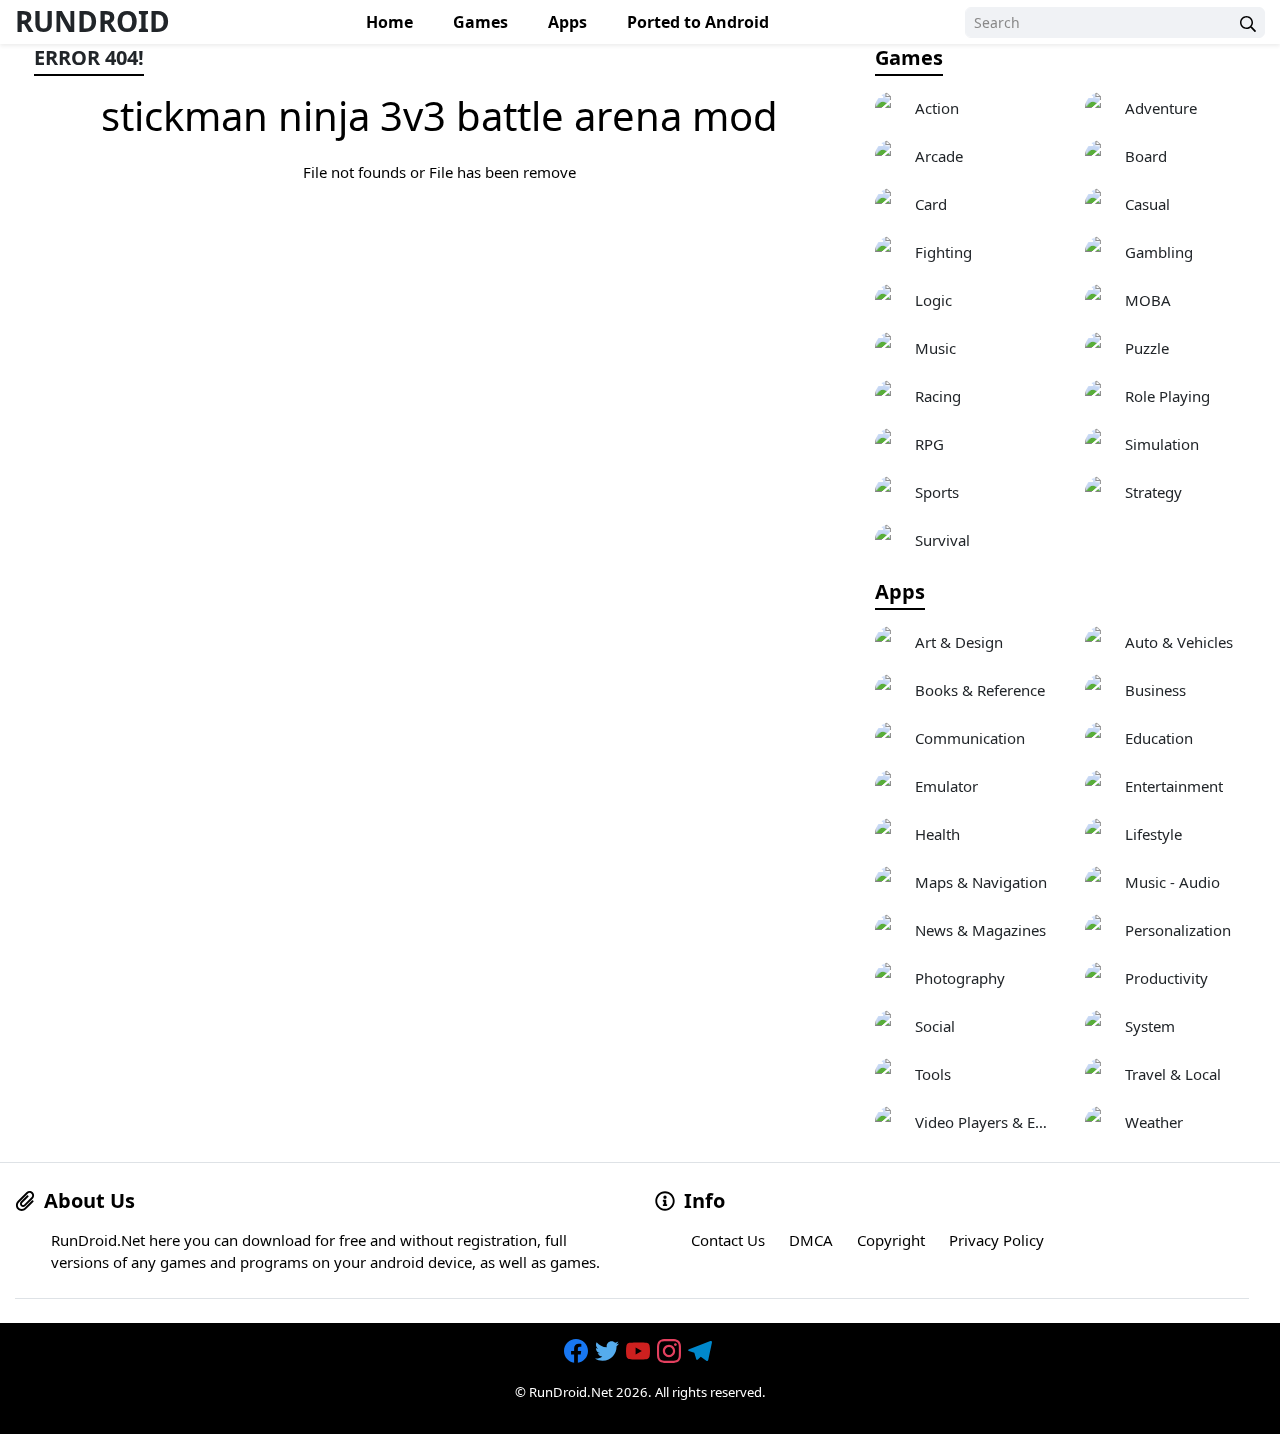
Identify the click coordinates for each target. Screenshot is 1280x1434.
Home (389, 22)
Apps (567, 22)
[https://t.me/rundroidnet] (702, 1351)
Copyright (891, 1240)
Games (480, 22)
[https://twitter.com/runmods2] (609, 1351)
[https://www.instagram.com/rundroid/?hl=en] (671, 1351)
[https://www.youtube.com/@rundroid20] (640, 1351)
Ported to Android (698, 22)
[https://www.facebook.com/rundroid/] (578, 1351)
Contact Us (728, 1240)
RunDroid (92, 21)
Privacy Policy (996, 1240)
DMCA (811, 1240)
